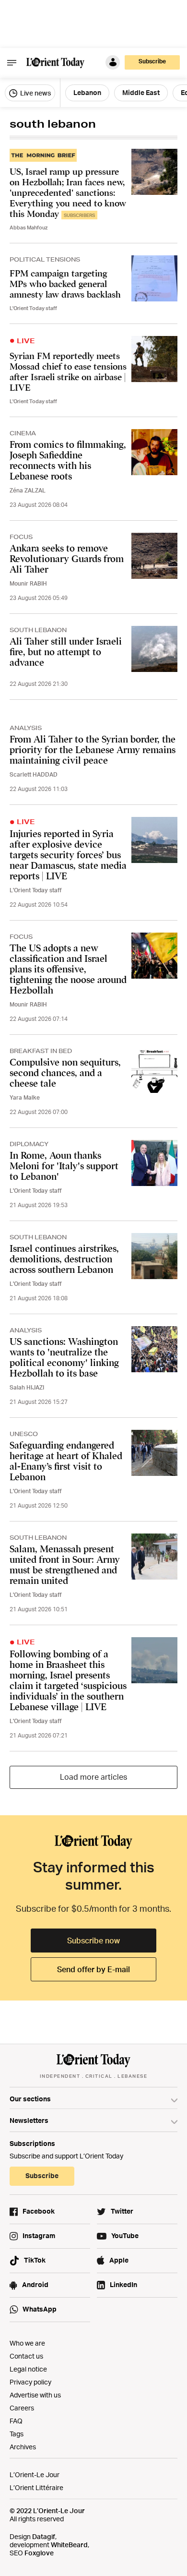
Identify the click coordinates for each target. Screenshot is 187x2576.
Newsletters (29, 2120)
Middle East (141, 92)
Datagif (44, 2536)
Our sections (30, 2099)
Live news (35, 93)
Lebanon (87, 92)
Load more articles (93, 1777)
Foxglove (39, 2553)
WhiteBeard (69, 2545)
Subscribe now (93, 1941)
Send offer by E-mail (93, 1969)
